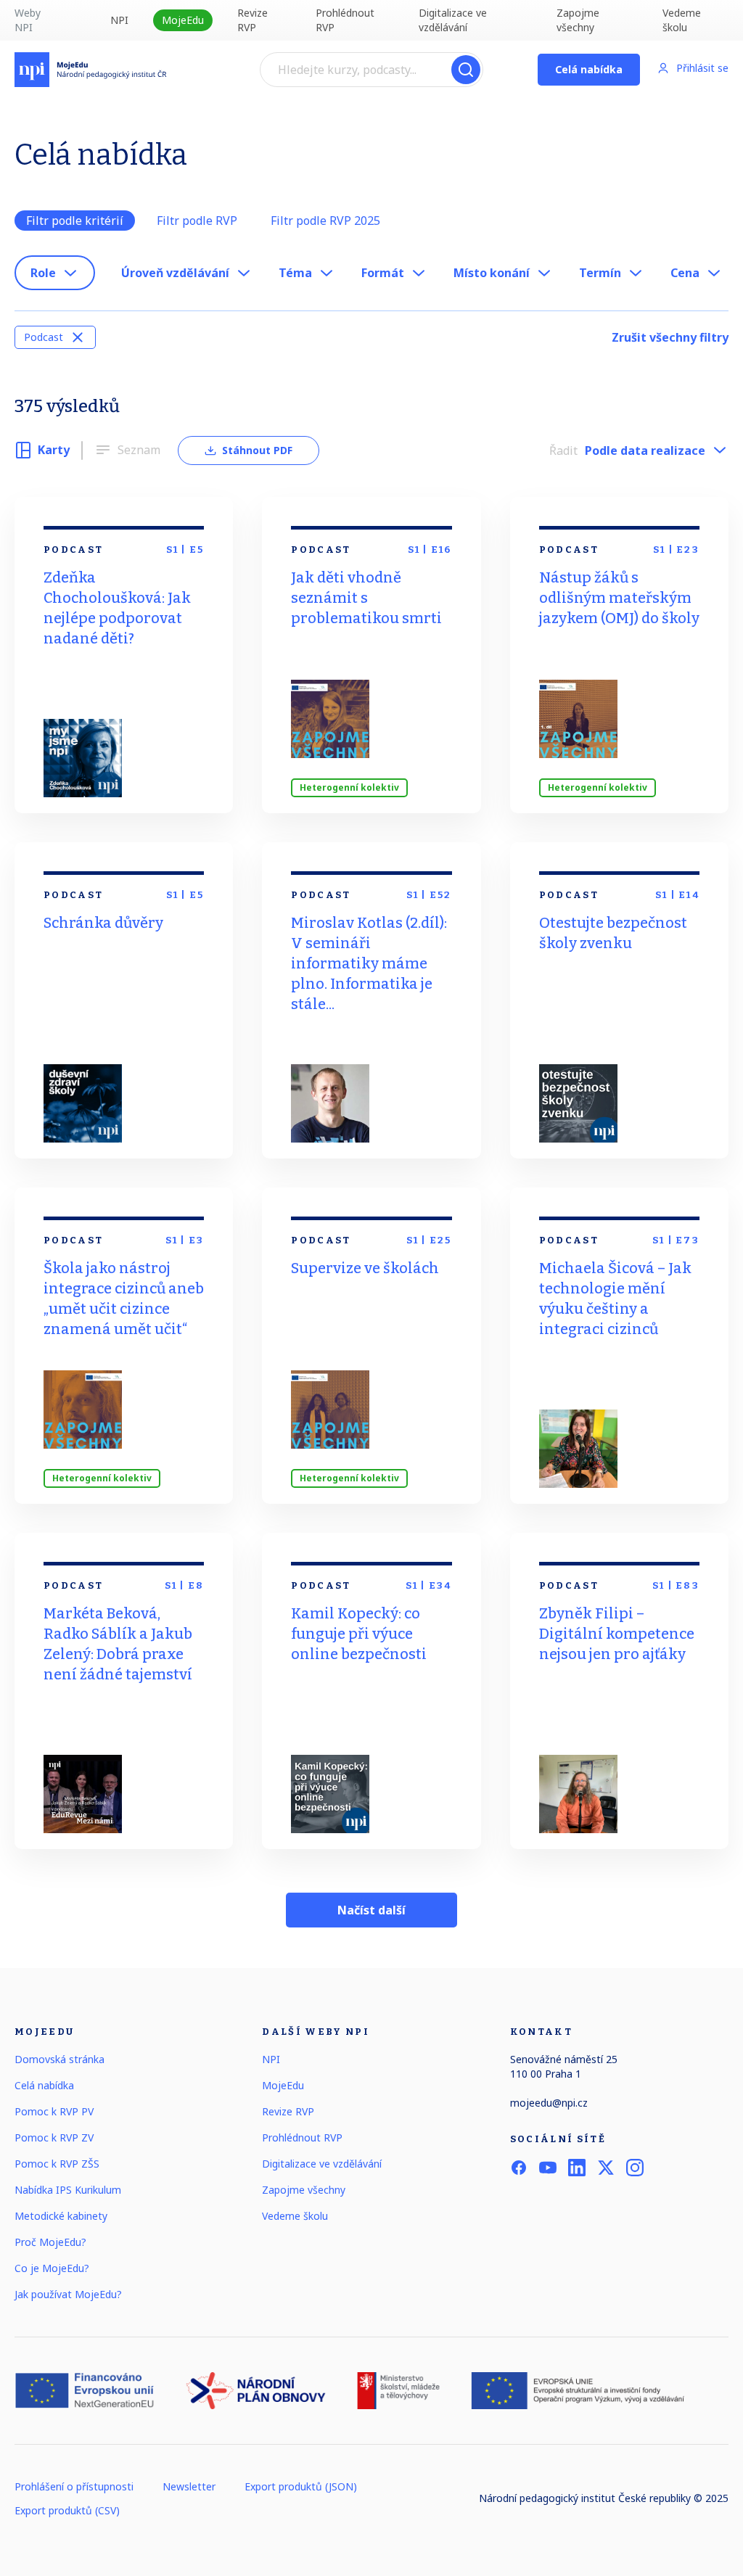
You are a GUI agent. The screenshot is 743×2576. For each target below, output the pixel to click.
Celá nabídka (589, 69)
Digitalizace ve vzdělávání (453, 20)
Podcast (44, 337)
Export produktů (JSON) (301, 2486)
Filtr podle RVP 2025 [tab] (325, 221)
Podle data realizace (645, 450)
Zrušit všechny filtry (670, 337)
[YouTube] (548, 2168)
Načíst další (371, 1910)
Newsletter (189, 2486)
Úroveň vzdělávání (175, 273)
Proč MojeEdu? (50, 2242)
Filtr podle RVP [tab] (197, 221)
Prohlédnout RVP (345, 20)
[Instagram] (635, 2168)
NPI (119, 20)
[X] (606, 2168)
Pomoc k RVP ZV (54, 2137)
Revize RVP (253, 20)
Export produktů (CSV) (67, 2510)
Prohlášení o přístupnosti (74, 2486)
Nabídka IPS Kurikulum (68, 2190)
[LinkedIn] (577, 2168)
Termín (600, 273)
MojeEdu (183, 20)
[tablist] (371, 221)
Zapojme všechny (578, 20)
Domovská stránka (59, 2059)
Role (43, 273)
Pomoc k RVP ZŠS (57, 2164)
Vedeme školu (682, 20)
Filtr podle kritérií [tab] (75, 221)
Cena (685, 273)
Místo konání (492, 273)
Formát (383, 273)
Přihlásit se (702, 68)
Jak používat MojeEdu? (68, 2294)
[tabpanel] (371, 305)
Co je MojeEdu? (52, 2268)
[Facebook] (519, 2168)
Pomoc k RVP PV (54, 2111)
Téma (295, 273)
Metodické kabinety (61, 2216)
